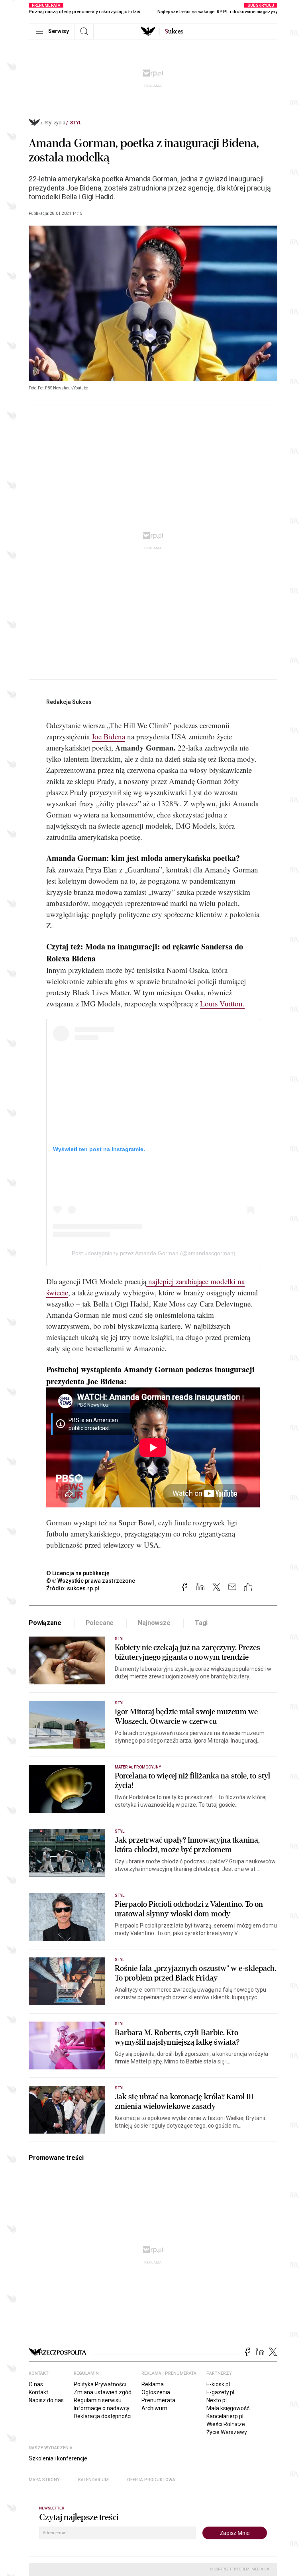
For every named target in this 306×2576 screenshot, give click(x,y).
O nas (36, 2384)
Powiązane (45, 1623)
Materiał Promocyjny (138, 1767)
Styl (76, 123)
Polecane (100, 1623)
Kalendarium (93, 2480)
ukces (174, 31)
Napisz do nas (46, 2400)
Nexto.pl (217, 2400)
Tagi (201, 1623)
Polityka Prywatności (100, 2384)
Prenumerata (158, 2400)
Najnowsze (154, 1623)
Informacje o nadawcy (102, 2408)
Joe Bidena (108, 736)
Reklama (153, 2384)
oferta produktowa (151, 2480)
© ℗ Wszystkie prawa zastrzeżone (91, 1581)
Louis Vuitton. (222, 1003)
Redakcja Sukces (69, 702)
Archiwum (154, 2408)
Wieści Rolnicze (226, 2424)
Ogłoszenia (156, 2392)
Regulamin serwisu (98, 2400)
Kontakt (38, 2392)
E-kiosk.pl (218, 2384)
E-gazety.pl (220, 2392)
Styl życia (55, 123)
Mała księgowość (228, 2408)
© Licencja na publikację (78, 1573)
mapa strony (44, 2480)
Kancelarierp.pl (225, 2416)
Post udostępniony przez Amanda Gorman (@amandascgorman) (154, 1253)
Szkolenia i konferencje (58, 2458)
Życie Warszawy (227, 2432)
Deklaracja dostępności (103, 2416)
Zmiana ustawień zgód (103, 2392)
